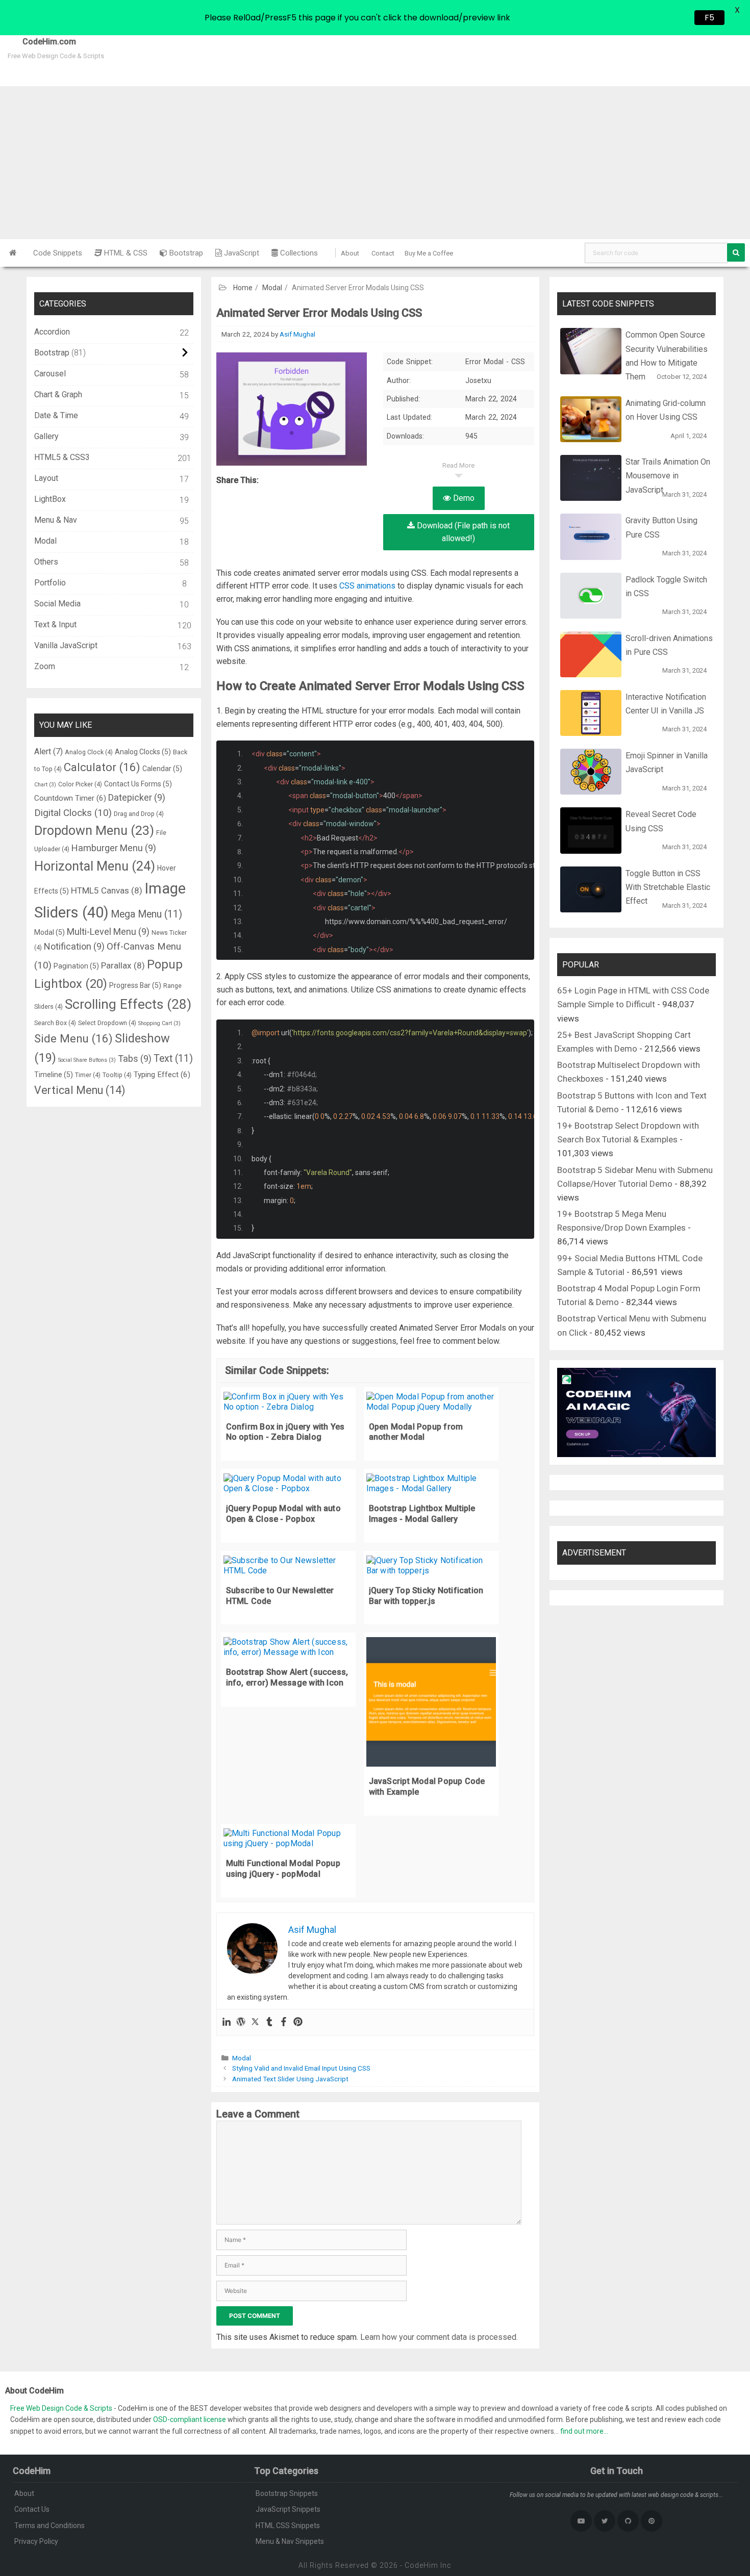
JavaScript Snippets (288, 2509)
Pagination (76, 966)
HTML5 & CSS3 (62, 457)
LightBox (50, 499)
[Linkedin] (227, 2022)
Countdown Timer (70, 798)
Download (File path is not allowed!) (462, 532)
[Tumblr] (269, 2022)
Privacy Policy (36, 2541)
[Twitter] (255, 2022)
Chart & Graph (58, 394)
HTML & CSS (125, 253)
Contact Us (32, 2509)
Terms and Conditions (49, 2526)
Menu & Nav (56, 520)
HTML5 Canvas (107, 890)
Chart (45, 785)
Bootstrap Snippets (287, 2493)
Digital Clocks (73, 813)
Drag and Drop (139, 814)
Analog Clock (89, 752)
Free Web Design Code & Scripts (62, 2408)
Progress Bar (135, 985)
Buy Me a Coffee (429, 253)
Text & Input (55, 624)
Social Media (57, 604)
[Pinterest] (298, 2022)
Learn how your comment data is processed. (439, 2337)
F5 (709, 18)
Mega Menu (146, 914)
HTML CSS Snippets (288, 2526)
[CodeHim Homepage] (13, 253)
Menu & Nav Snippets (290, 2541)
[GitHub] (628, 2521)
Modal (272, 288)
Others (46, 562)
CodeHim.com (38, 42)
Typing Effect (162, 1075)
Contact (383, 253)
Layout (46, 478)
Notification (74, 946)
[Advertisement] (375, 163)
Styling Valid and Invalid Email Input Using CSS (301, 2068)
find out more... (584, 2431)
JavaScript (241, 253)
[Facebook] (284, 2022)
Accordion (52, 332)
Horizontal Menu (95, 866)
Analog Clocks (143, 752)
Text (173, 1059)
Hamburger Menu (114, 848)
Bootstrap (185, 253)
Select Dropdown (107, 1023)
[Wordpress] (241, 2022)
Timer (88, 1075)
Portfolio (50, 583)
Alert (48, 751)
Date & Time (56, 415)
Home (243, 288)
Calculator (102, 767)
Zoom (45, 666)
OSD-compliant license (190, 2419)
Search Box (55, 1023)
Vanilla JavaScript (66, 645)
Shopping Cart (159, 1023)
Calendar (162, 769)
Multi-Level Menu (108, 932)
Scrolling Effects (128, 1004)
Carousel (50, 374)
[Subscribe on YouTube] (581, 2521)
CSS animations (367, 586)
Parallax (123, 965)
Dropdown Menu (94, 831)
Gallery (46, 436)
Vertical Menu (80, 1090)
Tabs (135, 1059)
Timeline (54, 1075)
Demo (463, 498)
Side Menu (73, 1038)
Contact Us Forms (138, 784)
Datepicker (137, 797)
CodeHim (421, 2565)
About (350, 253)
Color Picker (80, 784)
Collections (298, 253)
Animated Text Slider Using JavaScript (290, 2079)
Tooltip (117, 1075)
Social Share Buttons (87, 1060)
